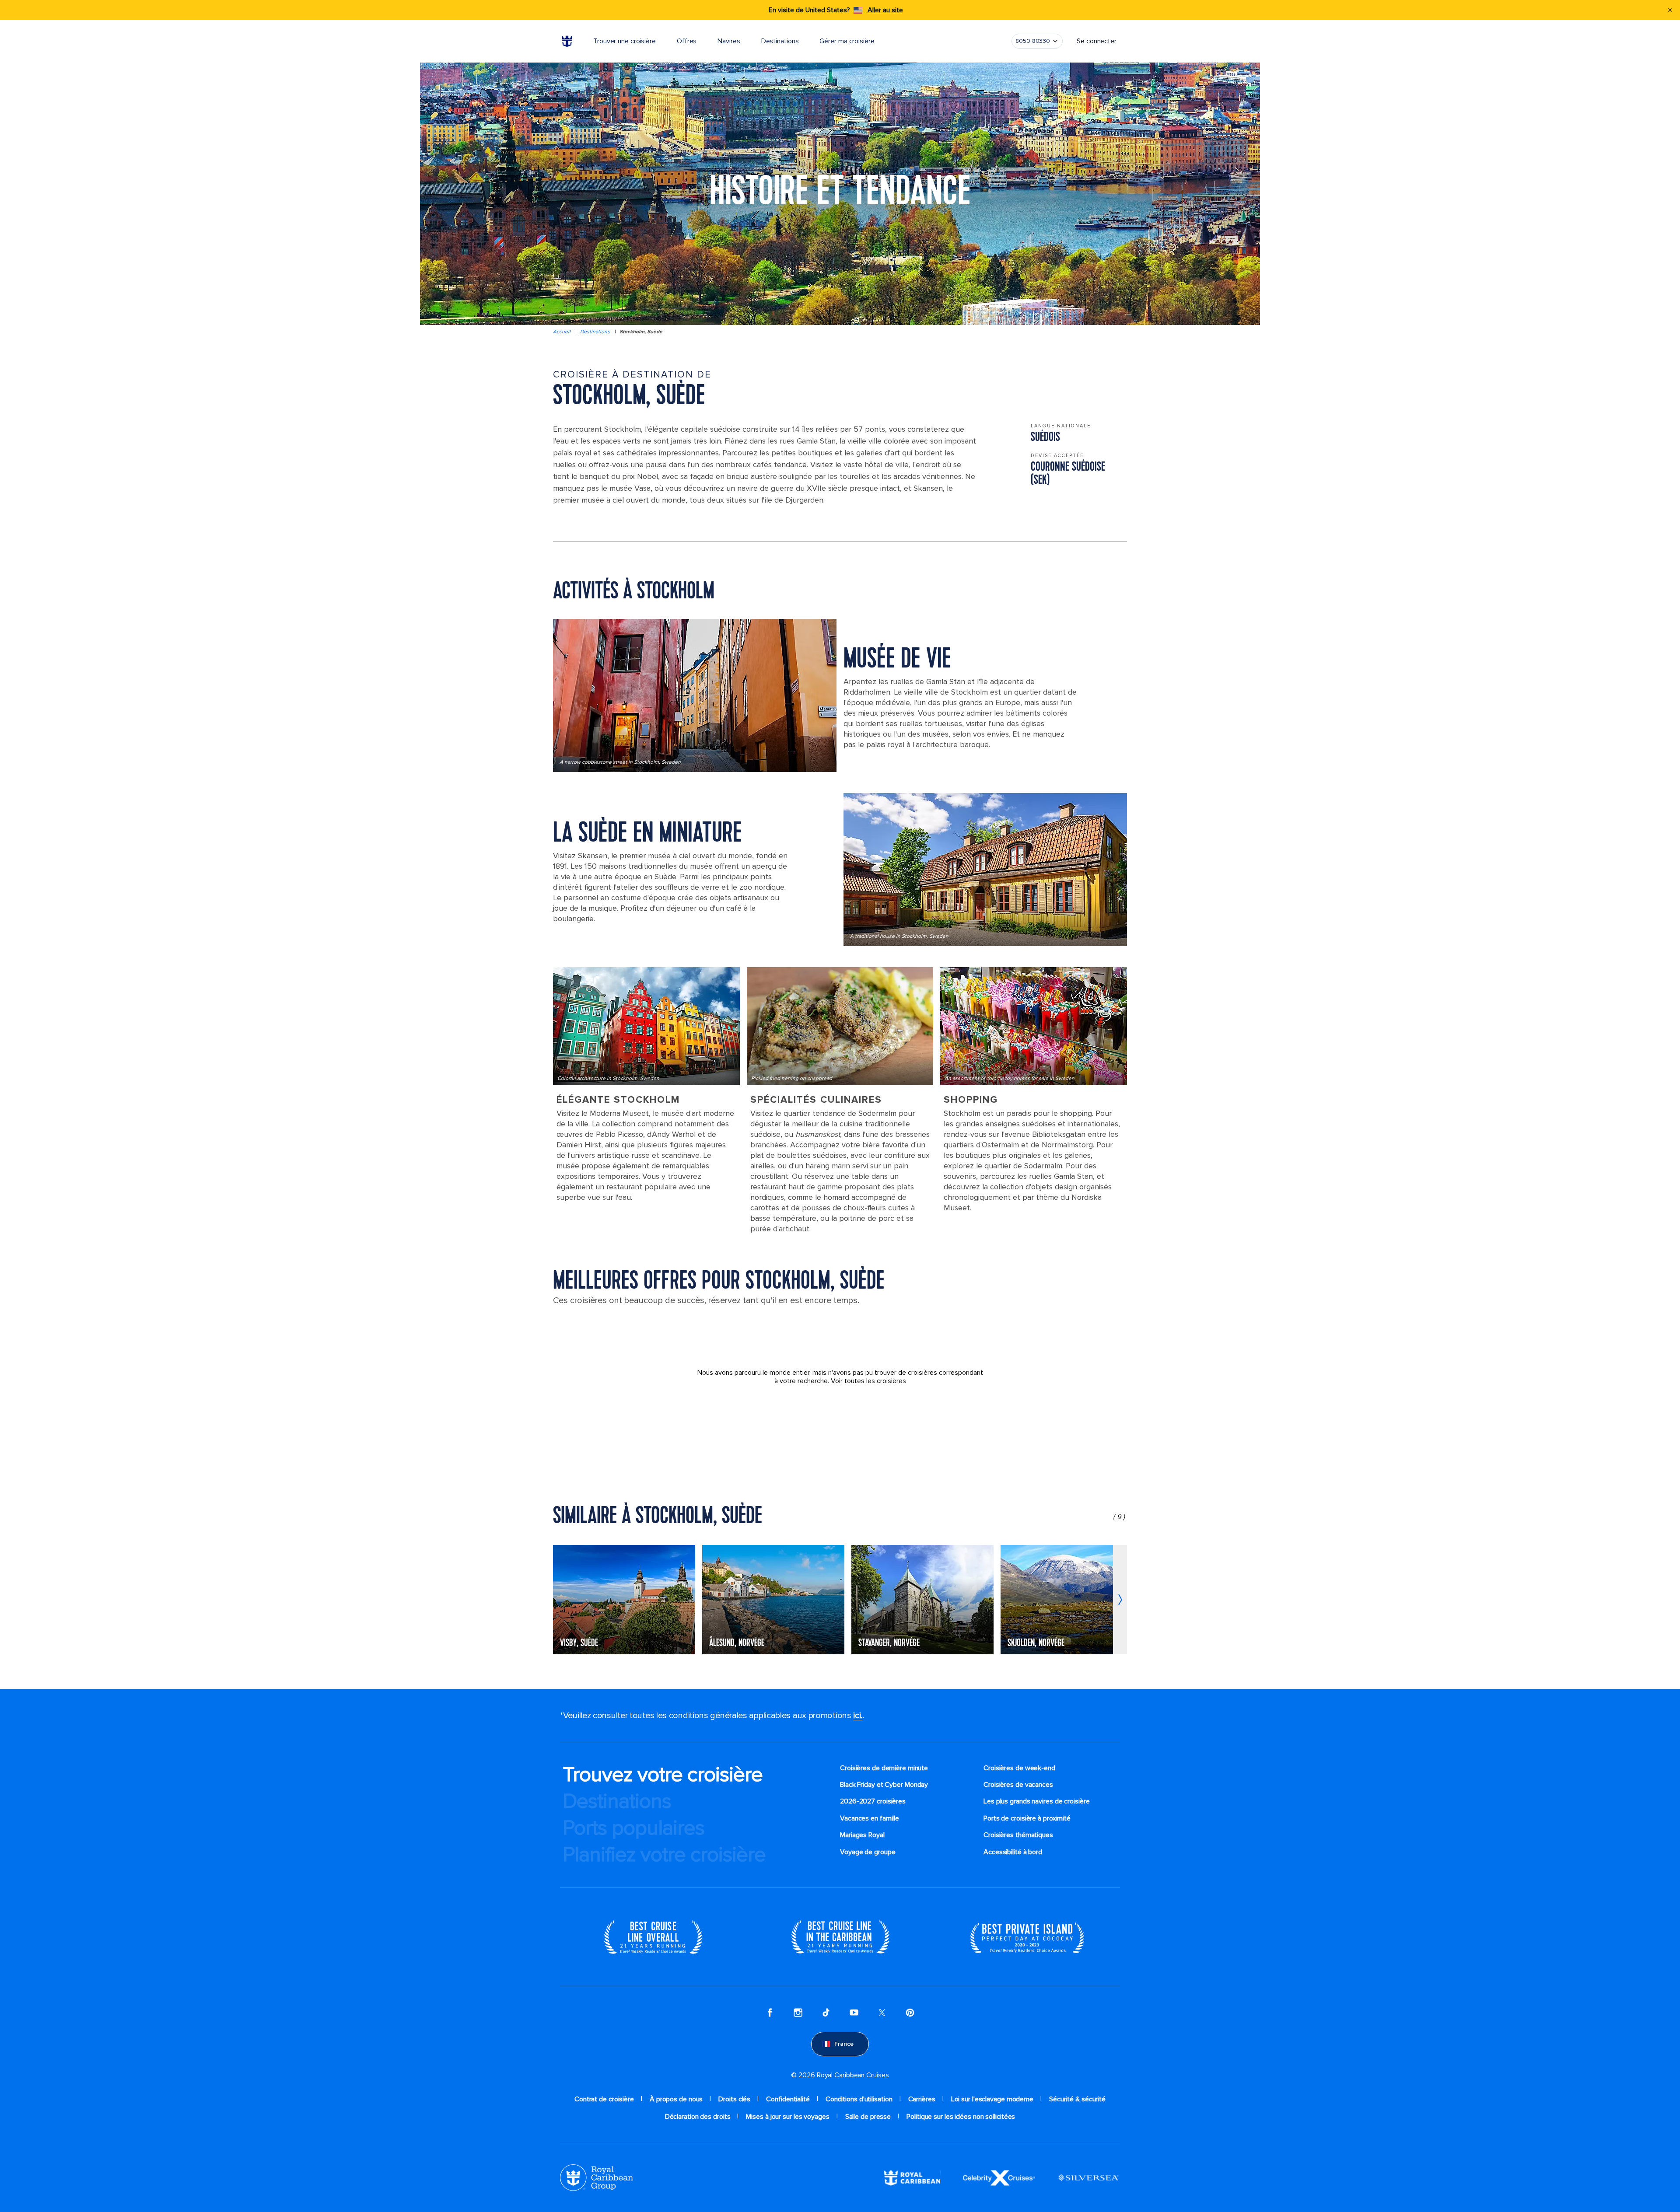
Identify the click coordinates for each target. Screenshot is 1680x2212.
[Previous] (560, 1600)
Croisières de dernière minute (884, 1768)
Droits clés (734, 2099)
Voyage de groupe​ (868, 1852)
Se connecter (1097, 41)
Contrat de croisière (604, 2099)
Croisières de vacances (1018, 1785)
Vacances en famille (870, 1818)
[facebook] (770, 2013)
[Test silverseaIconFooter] (1088, 2177)
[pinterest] (910, 2013)
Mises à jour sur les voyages (787, 2117)
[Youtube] (854, 2013)
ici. (858, 1716)
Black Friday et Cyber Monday (884, 1785)
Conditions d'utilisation (859, 2099)
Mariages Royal (862, 1835)
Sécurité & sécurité (1077, 2099)
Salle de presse (868, 2117)
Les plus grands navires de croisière (1036, 1801)
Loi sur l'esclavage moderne (992, 2099)
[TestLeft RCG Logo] (597, 2177)
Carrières (922, 2099)
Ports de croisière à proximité (1027, 1818)
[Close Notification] (1670, 10)
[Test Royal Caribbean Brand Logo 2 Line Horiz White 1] (912, 2177)
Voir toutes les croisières (868, 1381)
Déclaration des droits (698, 2117)
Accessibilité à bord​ (1013, 1852)
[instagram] (798, 2013)
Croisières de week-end (1019, 1768)
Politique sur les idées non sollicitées (961, 2117)
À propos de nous (676, 2099)
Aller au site (885, 10)
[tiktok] (826, 2013)
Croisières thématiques (1018, 1835)
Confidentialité (788, 2099)
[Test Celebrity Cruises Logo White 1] (999, 2177)
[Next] (1120, 1600)
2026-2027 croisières (873, 1801)
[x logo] (882, 2013)
